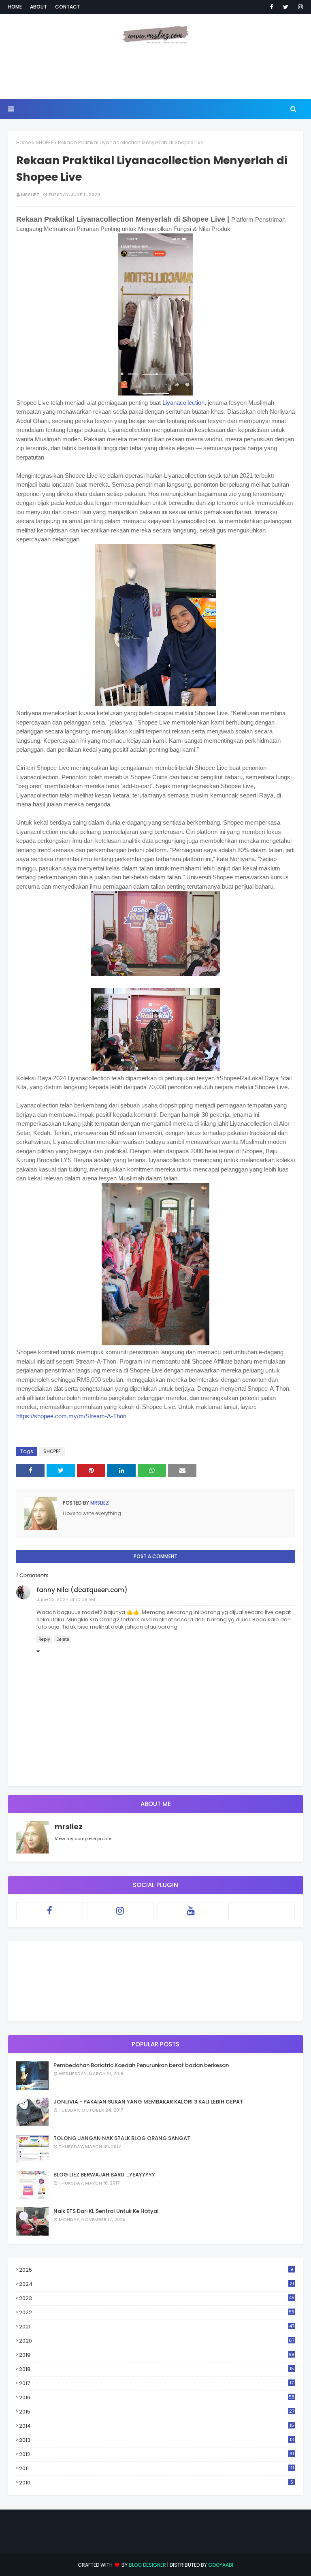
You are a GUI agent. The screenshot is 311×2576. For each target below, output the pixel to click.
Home (15, 7)
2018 (157, 2369)
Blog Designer (147, 2565)
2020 (157, 2341)
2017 (156, 2384)
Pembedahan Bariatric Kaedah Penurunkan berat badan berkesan (141, 2065)
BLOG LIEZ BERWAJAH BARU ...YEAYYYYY (104, 2175)
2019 (157, 2355)
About (38, 7)
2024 (157, 2284)
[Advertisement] (155, 73)
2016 (157, 2397)
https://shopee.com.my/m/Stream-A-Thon (71, 1416)
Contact (68, 7)
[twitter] (286, 7)
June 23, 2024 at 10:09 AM (66, 1599)
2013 (157, 2440)
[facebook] (272, 7)
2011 (157, 2468)
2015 (157, 2412)
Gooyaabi (221, 2565)
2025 (156, 2270)
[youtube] (191, 1911)
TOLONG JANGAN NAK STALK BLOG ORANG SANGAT (122, 2138)
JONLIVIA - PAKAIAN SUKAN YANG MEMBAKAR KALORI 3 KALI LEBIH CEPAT (148, 2102)
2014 (157, 2426)
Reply (44, 1639)
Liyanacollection (183, 403)
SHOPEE (44, 142)
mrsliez (30, 195)
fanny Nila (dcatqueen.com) (82, 1590)
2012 (157, 2454)
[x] (262, 1911)
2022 (157, 2312)
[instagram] (299, 7)
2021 (157, 2327)
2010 (156, 2483)
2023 (157, 2298)
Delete (63, 1639)
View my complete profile (83, 1838)
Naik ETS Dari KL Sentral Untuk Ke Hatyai (106, 2211)
